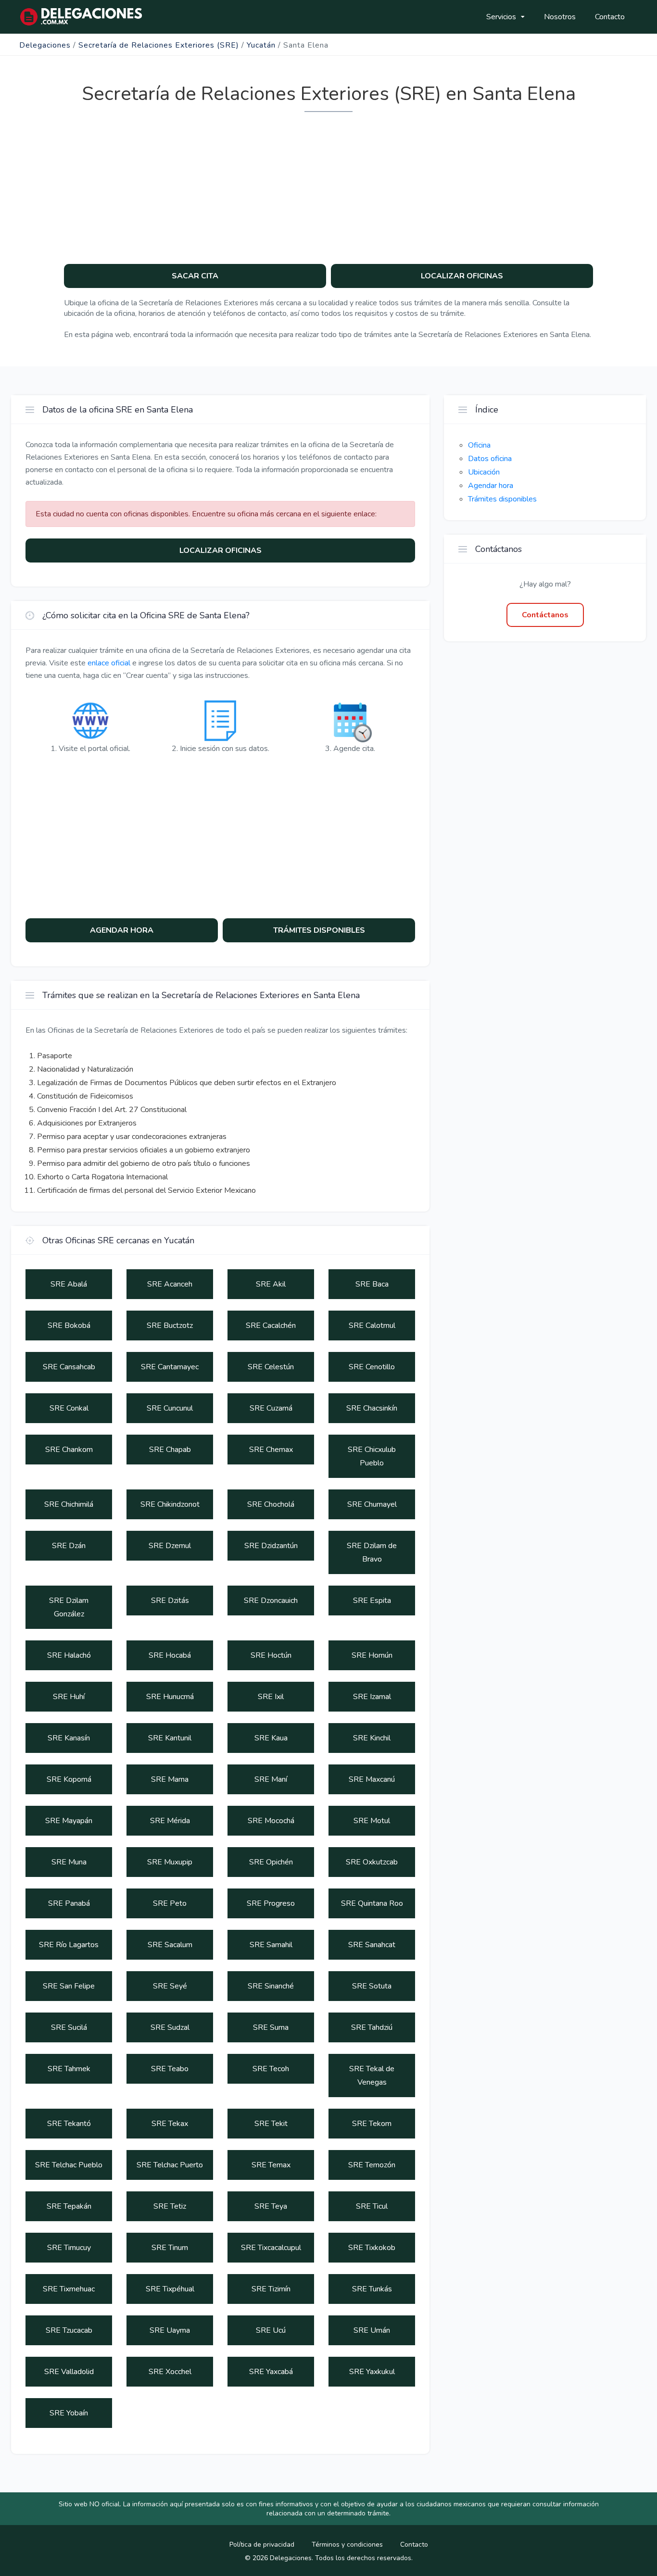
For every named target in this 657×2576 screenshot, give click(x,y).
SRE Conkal (69, 1408)
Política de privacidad (262, 2545)
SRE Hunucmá (170, 1697)
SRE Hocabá (170, 1655)
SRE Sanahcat (372, 1945)
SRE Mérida (170, 1821)
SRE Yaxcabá (271, 2372)
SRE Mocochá (271, 1821)
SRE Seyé (170, 1986)
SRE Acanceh (170, 1284)
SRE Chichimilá (69, 1504)
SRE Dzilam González (69, 1607)
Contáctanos (545, 615)
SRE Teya (271, 2206)
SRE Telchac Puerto (170, 2165)
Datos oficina (490, 459)
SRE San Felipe (69, 1986)
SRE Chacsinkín (372, 1408)
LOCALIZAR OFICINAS (462, 276)
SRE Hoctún (271, 1655)
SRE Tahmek (69, 2069)
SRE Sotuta (372, 1986)
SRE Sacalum (170, 1945)
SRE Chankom (69, 1450)
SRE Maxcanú (372, 1779)
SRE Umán (372, 2330)
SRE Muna (69, 1862)
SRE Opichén (271, 1862)
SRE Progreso (271, 1903)
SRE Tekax (170, 2124)
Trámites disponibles (502, 499)
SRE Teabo (170, 2069)
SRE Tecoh (271, 2069)
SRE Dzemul (170, 1546)
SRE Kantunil (170, 1738)
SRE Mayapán (69, 1821)
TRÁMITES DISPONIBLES (319, 930)
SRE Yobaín (69, 2413)
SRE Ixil (271, 1697)
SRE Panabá (69, 1903)
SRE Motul (372, 1821)
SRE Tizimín (271, 2289)
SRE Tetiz (170, 2206)
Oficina (479, 445)
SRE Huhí (69, 1697)
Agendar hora (491, 486)
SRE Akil (271, 1284)
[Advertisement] (328, 185)
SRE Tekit (271, 2124)
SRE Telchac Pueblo (69, 2165)
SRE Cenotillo (372, 1367)
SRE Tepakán (69, 2206)
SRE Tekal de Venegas (372, 2076)
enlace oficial (109, 663)
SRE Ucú (271, 2330)
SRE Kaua (271, 1738)
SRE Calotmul (372, 1326)
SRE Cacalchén (271, 1326)
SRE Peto (170, 1903)
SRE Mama (170, 1779)
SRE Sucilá (69, 2027)
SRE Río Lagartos (69, 1945)
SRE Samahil (271, 1945)
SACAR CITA (195, 276)
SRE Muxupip (170, 1862)
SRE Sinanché (271, 1986)
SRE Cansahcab (69, 1367)
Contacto (610, 17)
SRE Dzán (69, 1546)
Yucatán (261, 45)
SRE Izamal (372, 1697)
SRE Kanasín (69, 1738)
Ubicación (484, 472)
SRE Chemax (271, 1450)
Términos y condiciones (347, 2545)
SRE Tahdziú (372, 2027)
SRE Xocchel (170, 2372)
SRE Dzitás (170, 1601)
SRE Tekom (372, 2124)
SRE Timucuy (69, 2248)
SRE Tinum (170, 2248)
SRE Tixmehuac (69, 2289)
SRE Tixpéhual (170, 2289)
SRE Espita (372, 1601)
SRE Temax (271, 2165)
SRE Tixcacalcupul (271, 2248)
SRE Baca (372, 1284)
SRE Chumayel (372, 1504)
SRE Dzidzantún (271, 1546)
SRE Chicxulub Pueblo (372, 1456)
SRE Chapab (170, 1450)
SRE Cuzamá (271, 1408)
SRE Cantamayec (170, 1367)
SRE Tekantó (69, 2124)
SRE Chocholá (271, 1504)
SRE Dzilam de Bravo (372, 1552)
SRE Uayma (170, 2330)
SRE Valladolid (69, 2372)
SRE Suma (271, 2027)
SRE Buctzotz (170, 1326)
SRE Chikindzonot (170, 1504)
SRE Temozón (372, 2165)
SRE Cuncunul (170, 1408)
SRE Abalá (69, 1284)
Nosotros (560, 17)
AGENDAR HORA (122, 930)
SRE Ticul (372, 2206)
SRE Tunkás (372, 2289)
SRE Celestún (271, 1367)
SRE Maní (271, 1779)
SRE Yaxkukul (372, 2372)
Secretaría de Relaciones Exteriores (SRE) (159, 45)
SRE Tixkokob (372, 2248)
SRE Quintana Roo (372, 1903)
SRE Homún (372, 1655)
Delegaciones (45, 45)
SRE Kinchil (372, 1738)
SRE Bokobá (69, 1326)
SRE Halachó (69, 1655)
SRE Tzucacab (69, 2330)
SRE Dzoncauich (271, 1601)
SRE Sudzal (170, 2027)
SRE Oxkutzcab (372, 1862)
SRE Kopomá (69, 1779)
